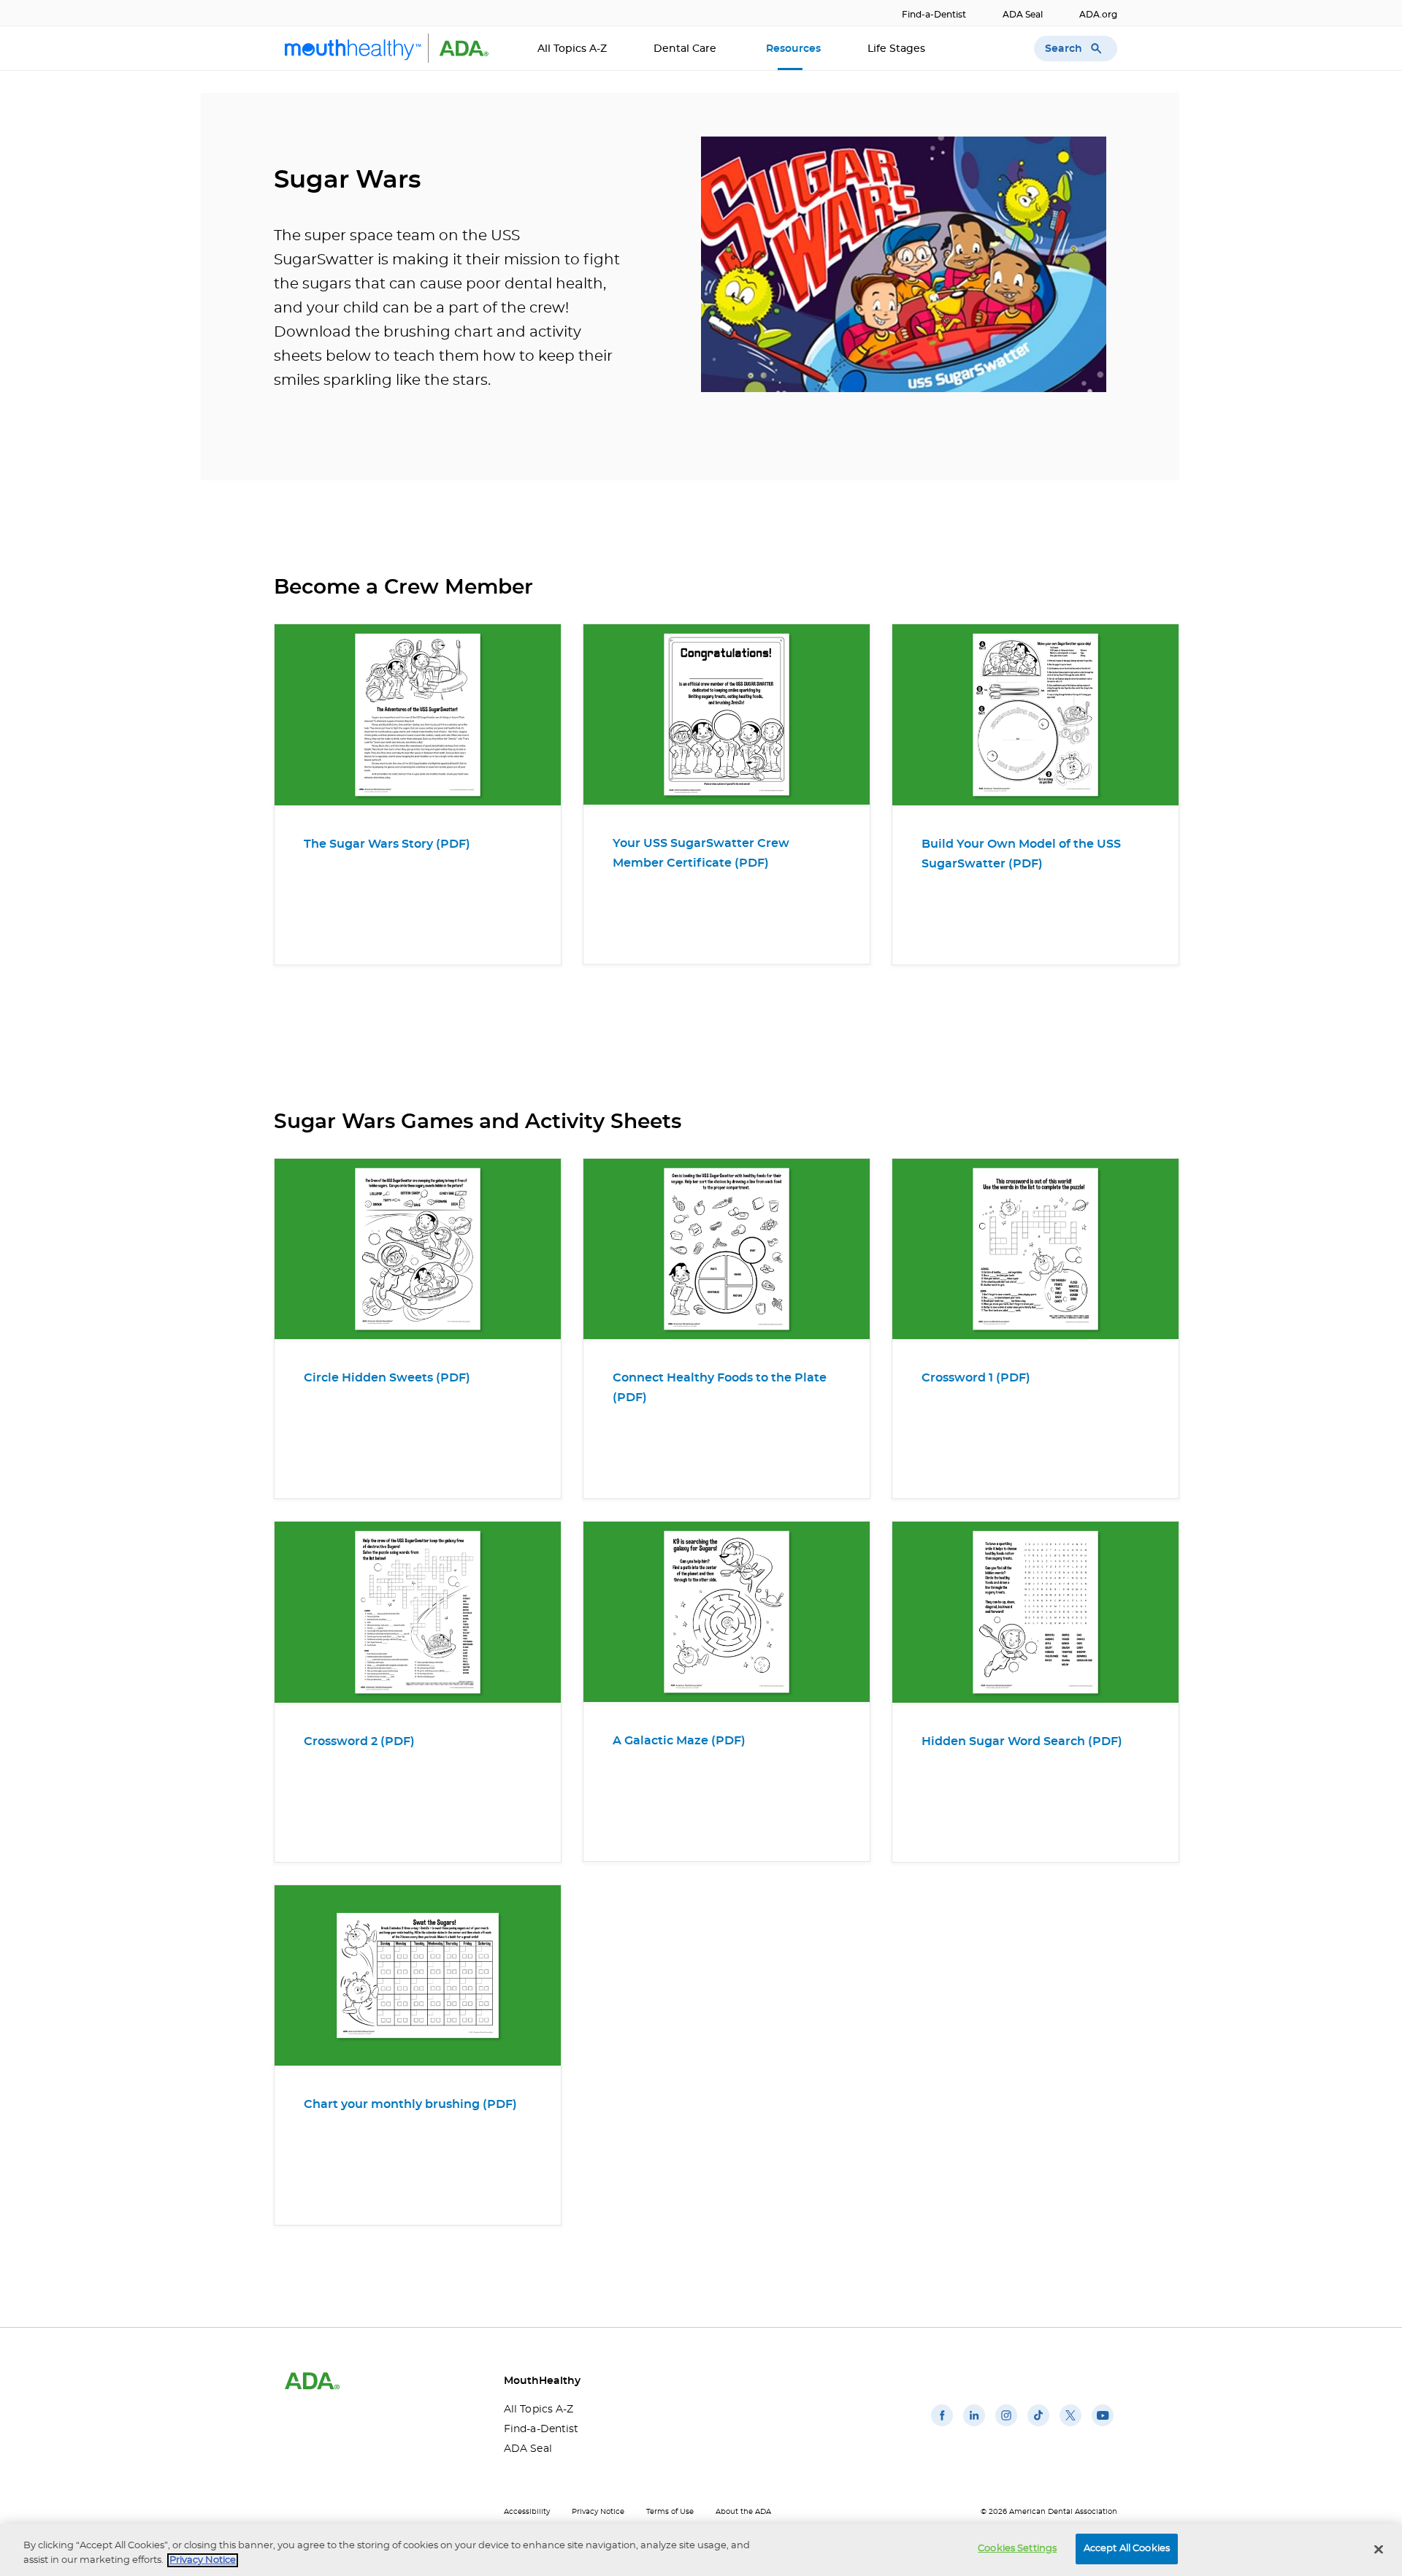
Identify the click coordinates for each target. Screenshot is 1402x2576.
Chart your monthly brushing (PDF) (410, 2104)
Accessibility (527, 2512)
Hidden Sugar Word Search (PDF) (1022, 1741)
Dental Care (686, 49)
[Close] (1379, 2549)
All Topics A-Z (572, 49)
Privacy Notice (598, 2512)
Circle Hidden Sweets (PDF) (387, 1378)
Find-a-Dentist (934, 15)
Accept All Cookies (1127, 2549)
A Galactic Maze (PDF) (679, 1741)
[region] (701, 2550)
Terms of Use (670, 2512)
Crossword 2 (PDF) (359, 1741)
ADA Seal (1023, 15)
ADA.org (1098, 15)
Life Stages (898, 49)
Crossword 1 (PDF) (976, 1378)
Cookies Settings (1017, 2549)
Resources (793, 49)
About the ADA (743, 2512)
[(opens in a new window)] (942, 2426)
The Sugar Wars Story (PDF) (387, 844)
